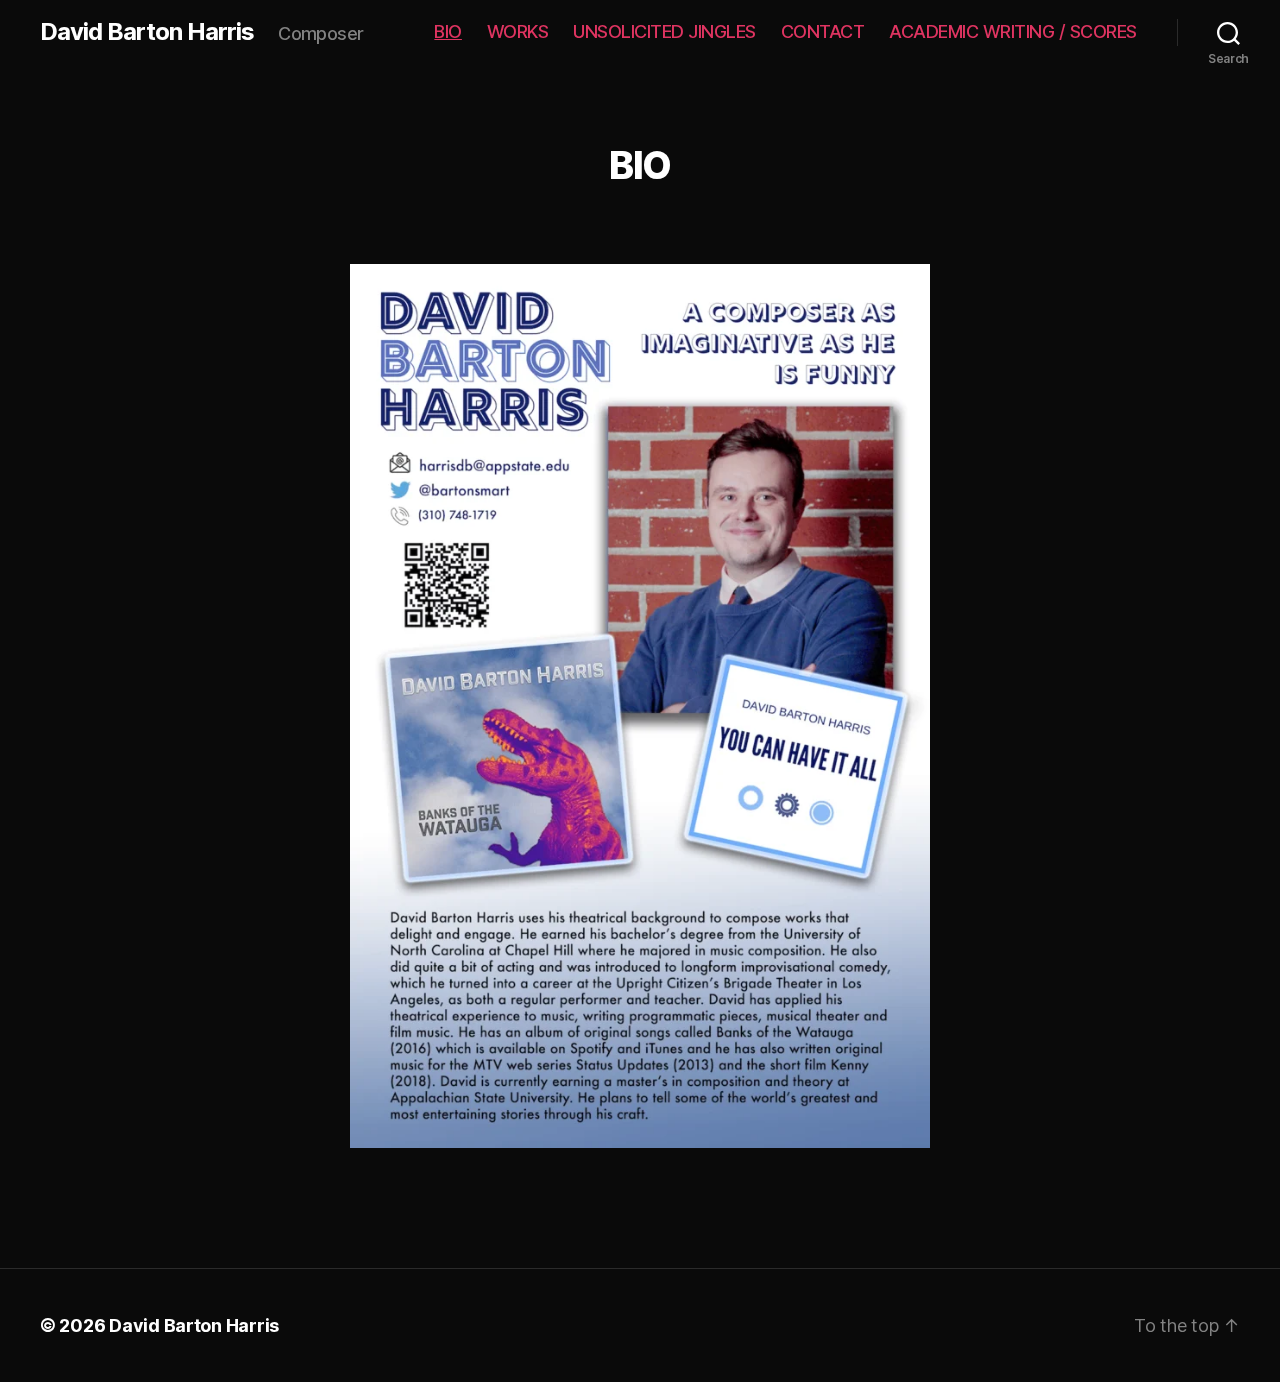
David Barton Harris (147, 32)
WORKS (518, 31)
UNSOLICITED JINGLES (664, 31)
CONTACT (823, 31)
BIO (448, 31)
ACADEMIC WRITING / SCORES (1013, 31)
